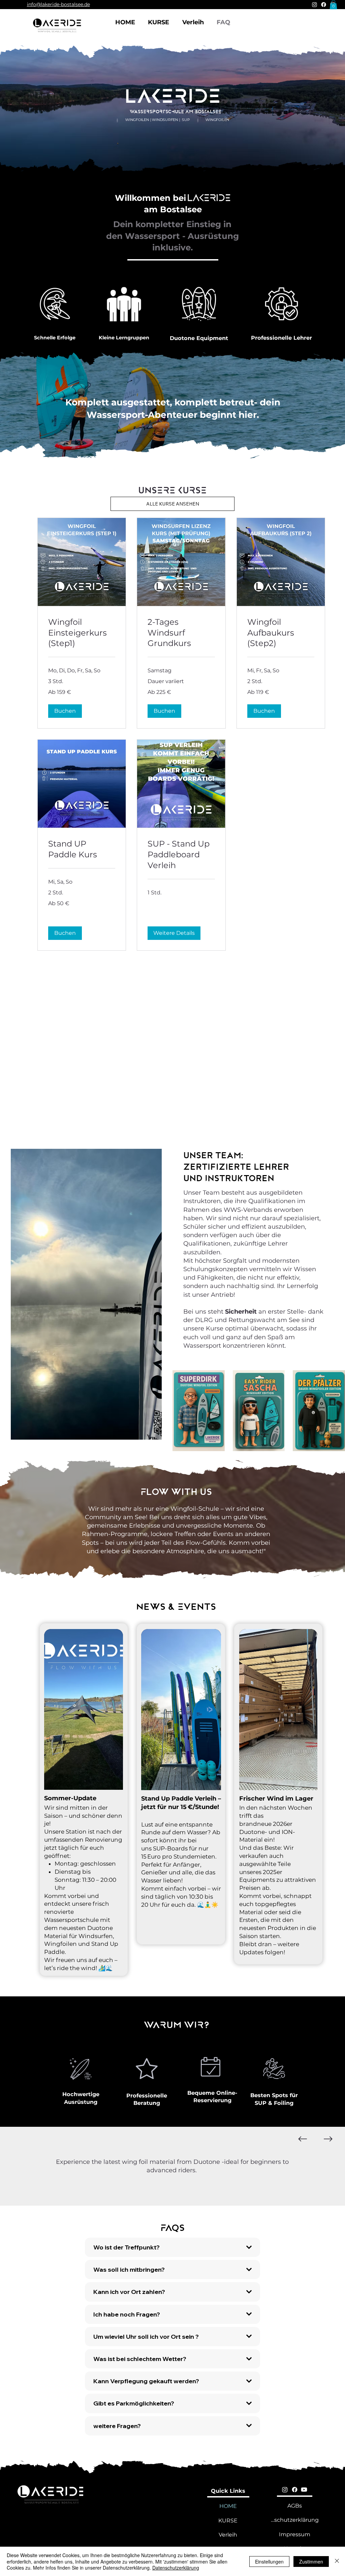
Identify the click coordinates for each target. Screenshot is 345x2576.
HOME (228, 2506)
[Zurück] (303, 2139)
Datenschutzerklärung (295, 2520)
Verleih (228, 2535)
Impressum (295, 2534)
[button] (333, 5)
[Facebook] (324, 5)
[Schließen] (337, 2561)
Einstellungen (269, 2562)
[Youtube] (304, 2490)
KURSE (228, 2521)
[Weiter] (328, 2139)
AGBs (295, 2506)
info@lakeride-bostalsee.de (58, 4)
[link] (82, 633)
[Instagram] (315, 5)
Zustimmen (311, 2562)
